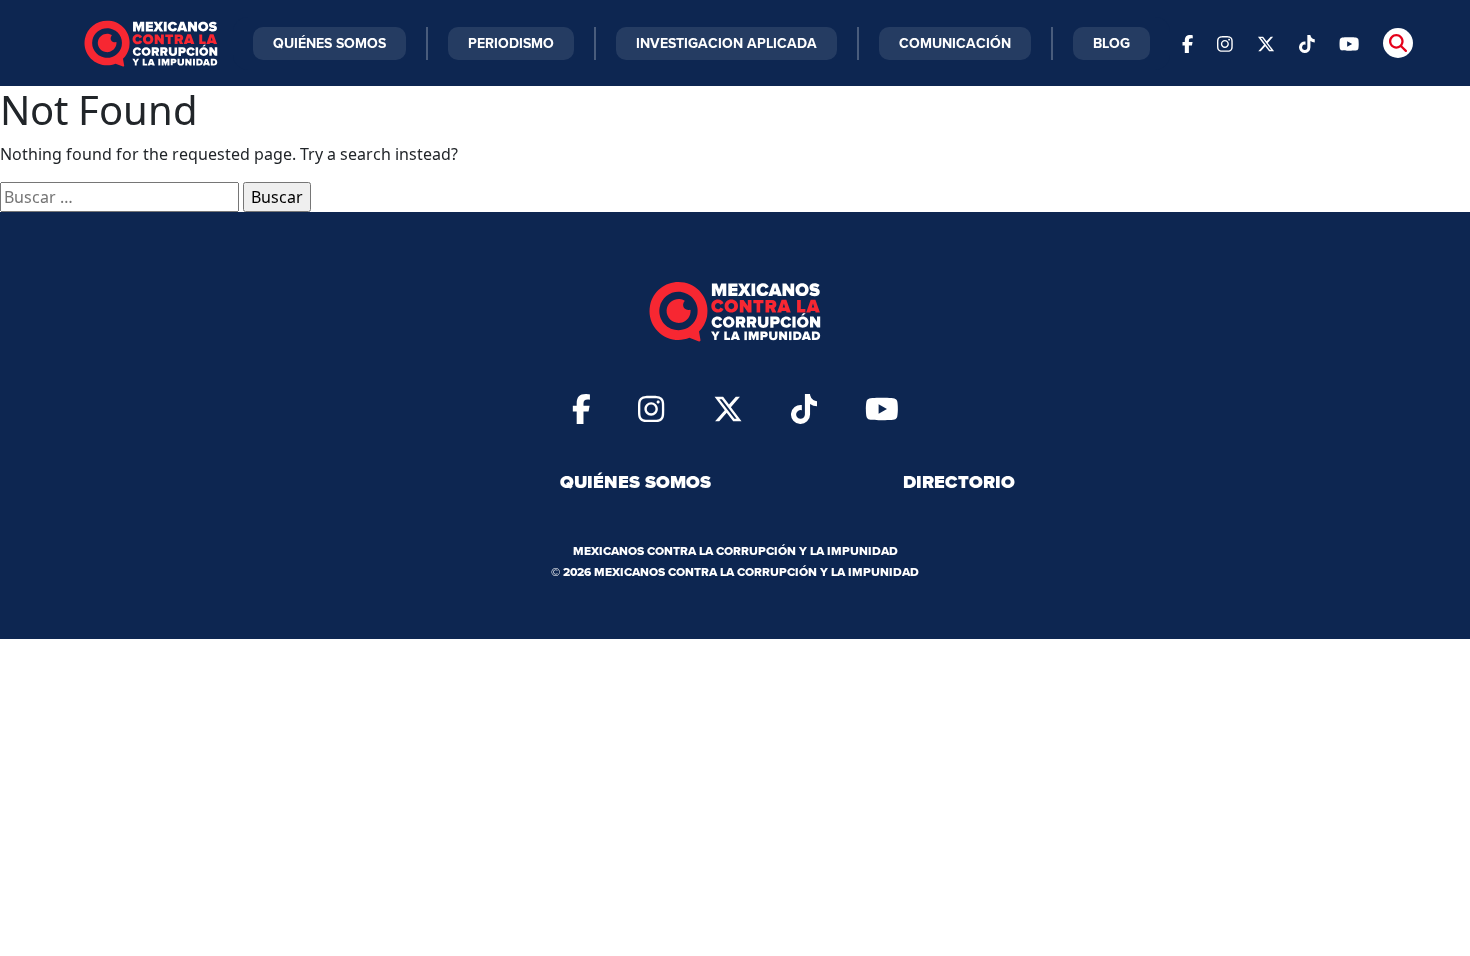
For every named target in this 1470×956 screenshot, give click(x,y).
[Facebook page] (1187, 42)
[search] (1398, 43)
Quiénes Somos (329, 43)
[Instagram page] (1225, 42)
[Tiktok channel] (1307, 42)
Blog (1111, 43)
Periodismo (511, 43)
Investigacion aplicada (726, 43)
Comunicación (955, 43)
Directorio (959, 482)
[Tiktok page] (804, 408)
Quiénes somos (635, 482)
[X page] (1266, 42)
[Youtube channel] (1349, 42)
